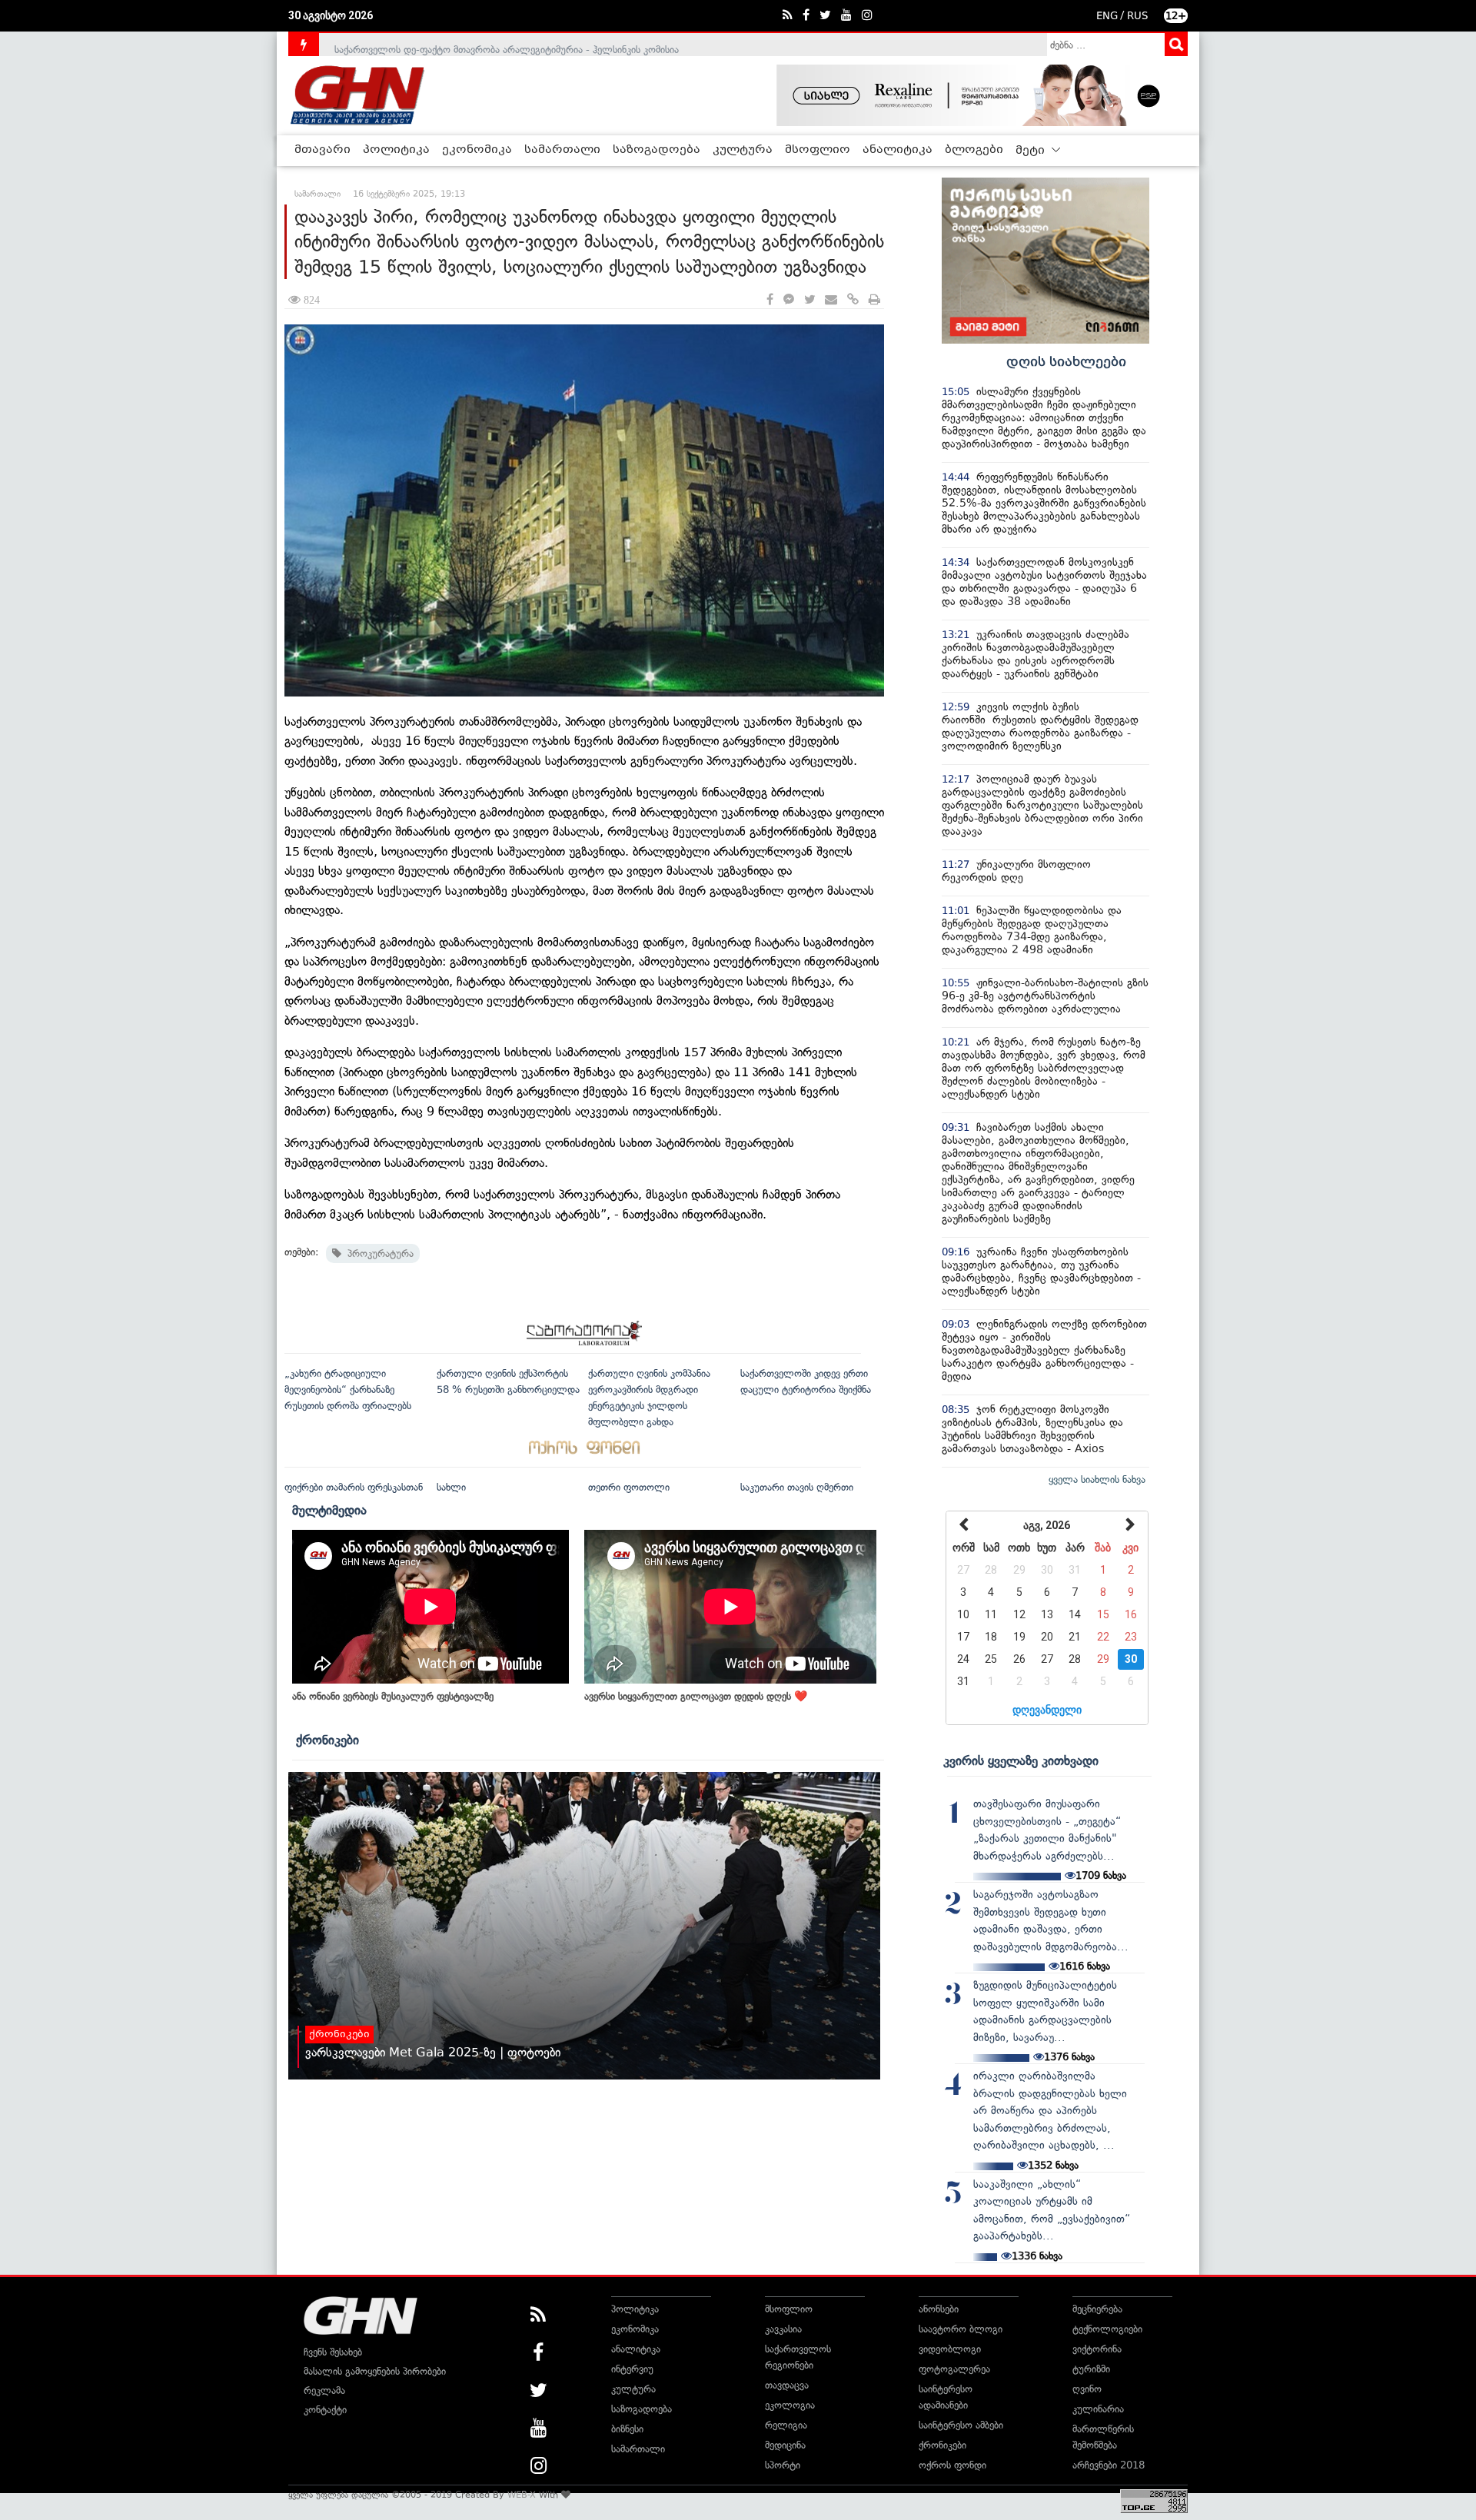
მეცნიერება (1097, 2309)
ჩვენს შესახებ (333, 2352)
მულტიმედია (329, 1510)
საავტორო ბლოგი (961, 2329)
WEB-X (522, 2495)
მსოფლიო (818, 150)
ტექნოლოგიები (1107, 2329)
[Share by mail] (831, 300)
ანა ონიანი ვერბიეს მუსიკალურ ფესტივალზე (393, 1696)
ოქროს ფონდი (952, 2465)
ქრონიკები (327, 1740)
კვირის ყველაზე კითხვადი (1021, 1760)
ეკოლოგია (790, 2405)
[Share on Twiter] (809, 300)
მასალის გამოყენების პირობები (375, 2371)
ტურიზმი (1091, 2369)
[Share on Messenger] (789, 300)
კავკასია (783, 2329)
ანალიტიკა (898, 150)
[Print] (874, 300)
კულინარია (1098, 2409)
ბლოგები (974, 150)
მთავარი (322, 150)
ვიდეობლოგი (950, 2349)
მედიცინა (785, 2445)
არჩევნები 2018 (1109, 2465)
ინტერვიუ (632, 2369)
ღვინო (1087, 2389)
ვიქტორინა (1097, 2349)
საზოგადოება (657, 150)
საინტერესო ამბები (961, 2425)
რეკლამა (324, 2390)
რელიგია (786, 2425)
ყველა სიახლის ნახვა (1097, 1479)
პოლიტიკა (396, 150)
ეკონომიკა (477, 150)
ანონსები (939, 2309)
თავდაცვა (787, 2385)
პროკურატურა (377, 1253)
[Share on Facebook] (770, 300)
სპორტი (783, 2465)
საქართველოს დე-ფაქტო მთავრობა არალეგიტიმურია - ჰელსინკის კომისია (507, 44)
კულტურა (743, 150)
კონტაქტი (325, 2410)
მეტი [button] (1032, 151)
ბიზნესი (627, 2429)
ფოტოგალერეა (954, 2369)
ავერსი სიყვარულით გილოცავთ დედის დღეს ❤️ (696, 1696)
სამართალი (562, 150)
